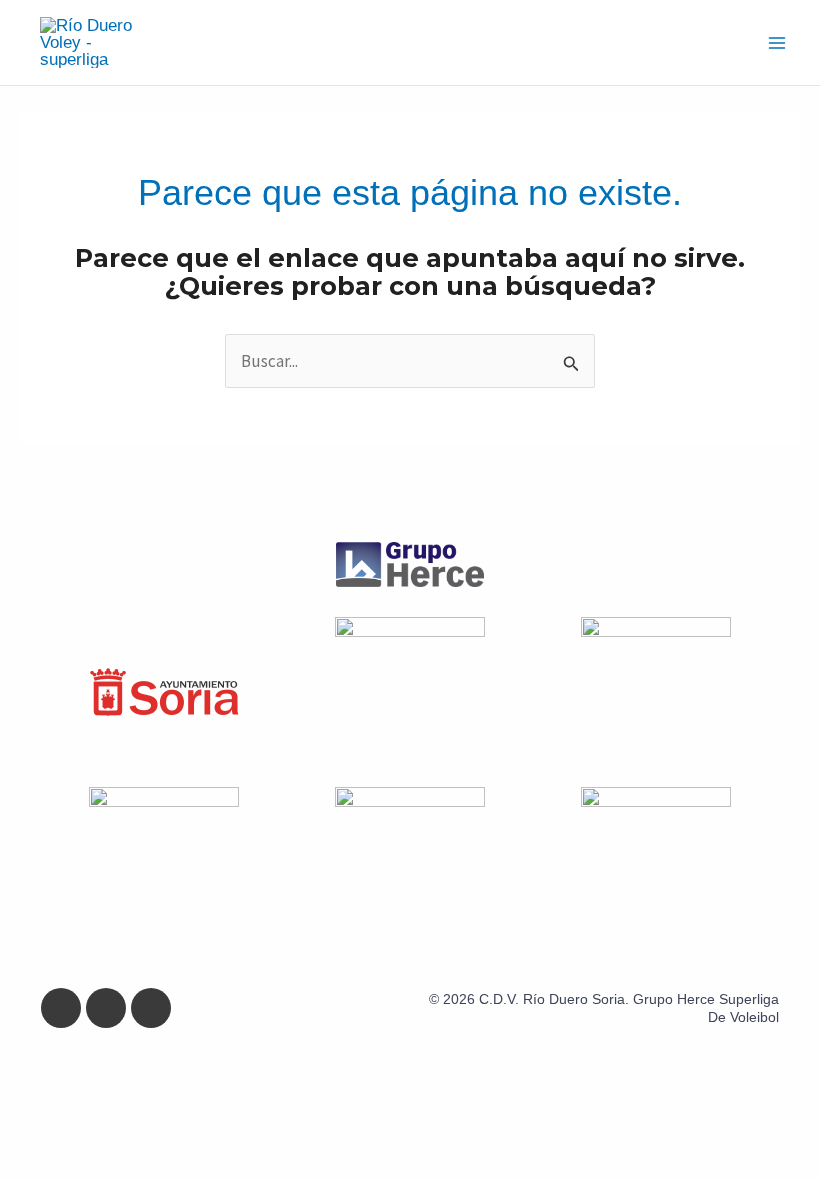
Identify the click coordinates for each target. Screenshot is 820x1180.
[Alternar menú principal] (778, 43)
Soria (608, 999)
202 (455, 999)
